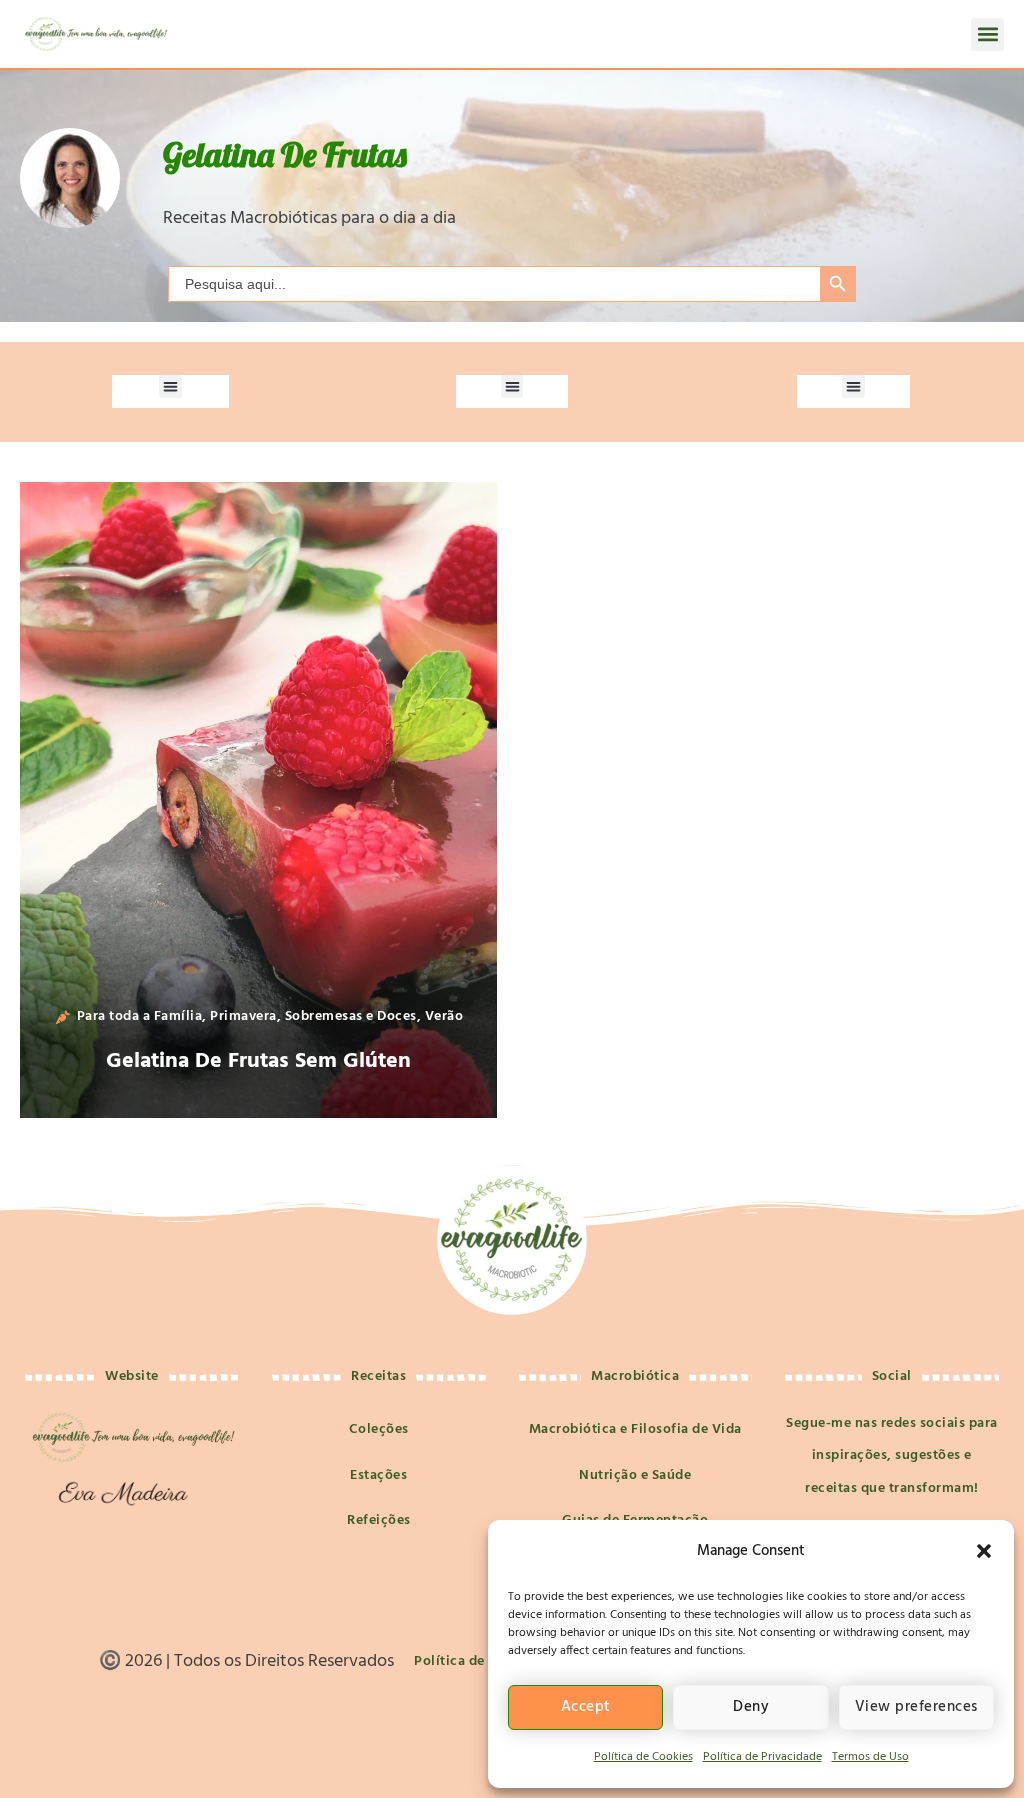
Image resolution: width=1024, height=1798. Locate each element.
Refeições (379, 1520)
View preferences (916, 1707)
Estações (378, 1475)
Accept (586, 1707)
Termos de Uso (870, 1757)
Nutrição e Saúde (635, 1475)
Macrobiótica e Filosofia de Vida (635, 1429)
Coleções (379, 1429)
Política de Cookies (643, 1757)
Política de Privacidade (762, 1757)
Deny (751, 1707)
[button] (984, 1551)
